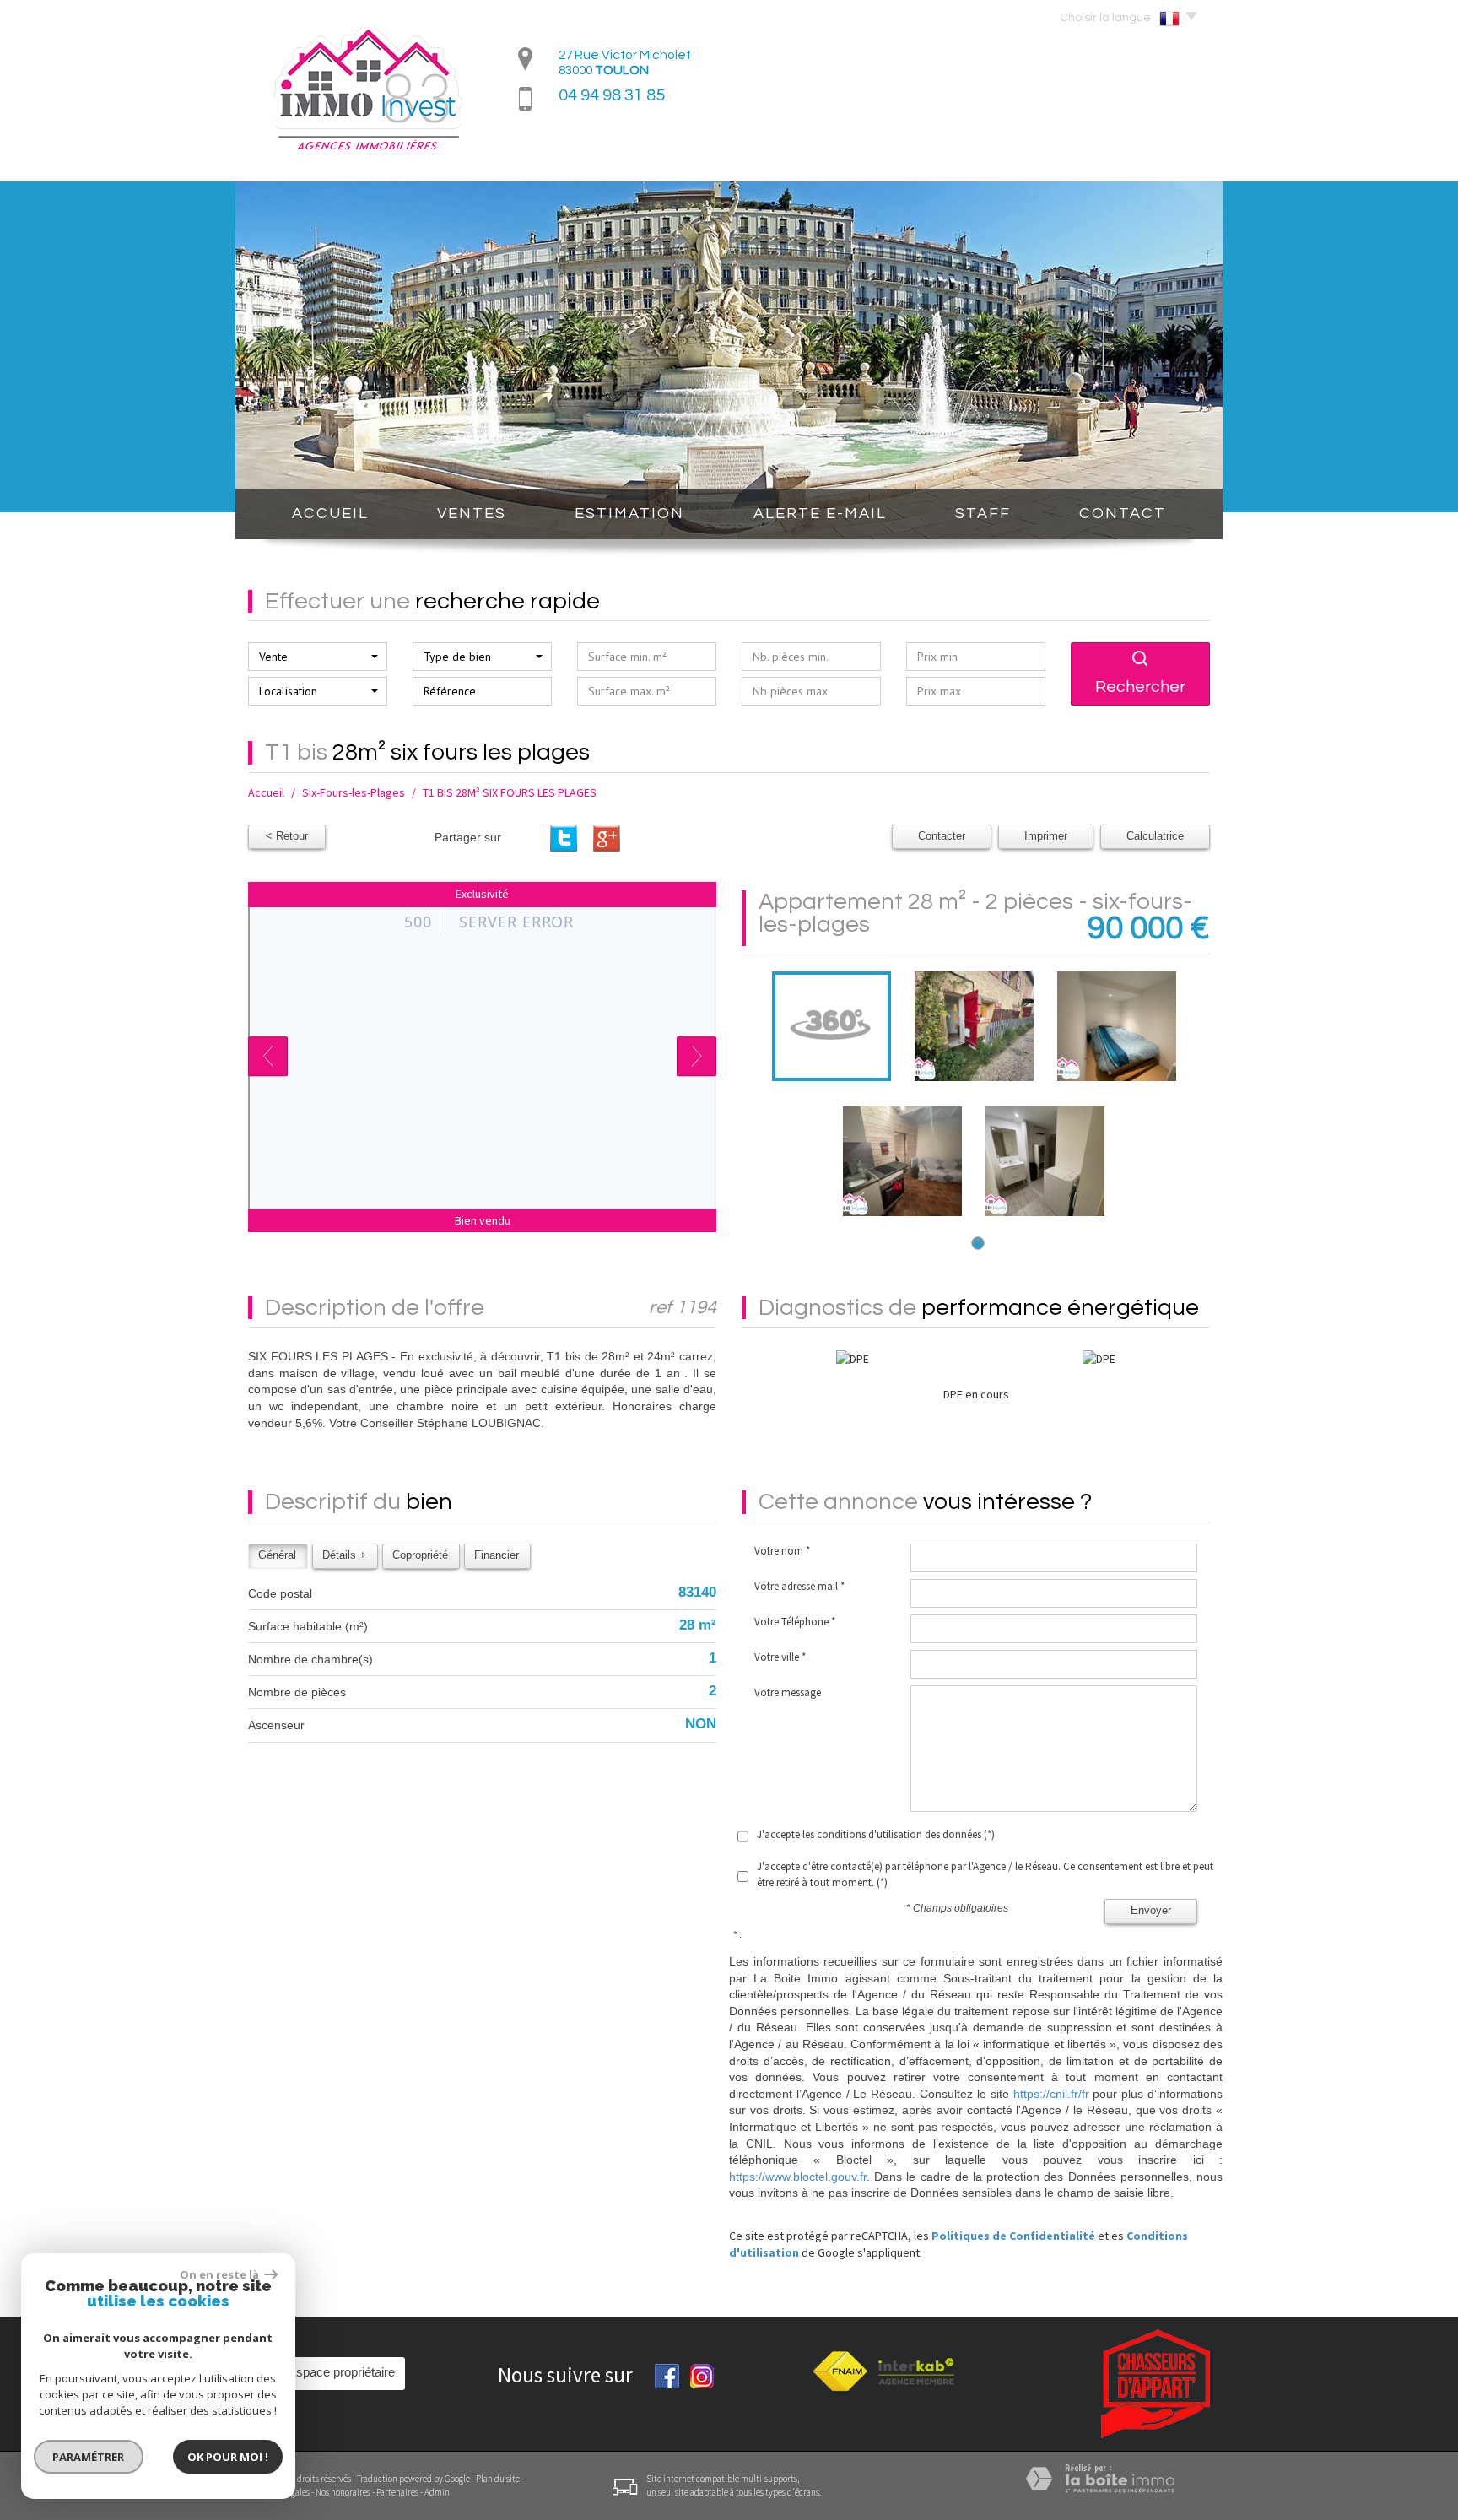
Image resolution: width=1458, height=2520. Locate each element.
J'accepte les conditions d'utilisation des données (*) (876, 1834)
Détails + (344, 1555)
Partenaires (397, 2492)
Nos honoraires (343, 2492)
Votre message (788, 1693)
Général (277, 1555)
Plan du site (498, 2479)
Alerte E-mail (820, 514)
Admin (437, 2492)
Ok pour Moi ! (228, 2457)
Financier (497, 1555)
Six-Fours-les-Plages (354, 792)
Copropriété (420, 1555)
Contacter (942, 836)
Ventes (472, 514)
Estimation (629, 514)
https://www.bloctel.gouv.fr (798, 2177)
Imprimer (1046, 836)
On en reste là (220, 2274)
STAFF (983, 514)
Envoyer (1151, 1911)
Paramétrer (89, 2457)
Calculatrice (1155, 836)
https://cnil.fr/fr (1051, 2094)
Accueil (330, 514)
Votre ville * (780, 1657)
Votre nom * (782, 1551)
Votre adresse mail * (799, 1586)
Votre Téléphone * (795, 1622)
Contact (1123, 514)
